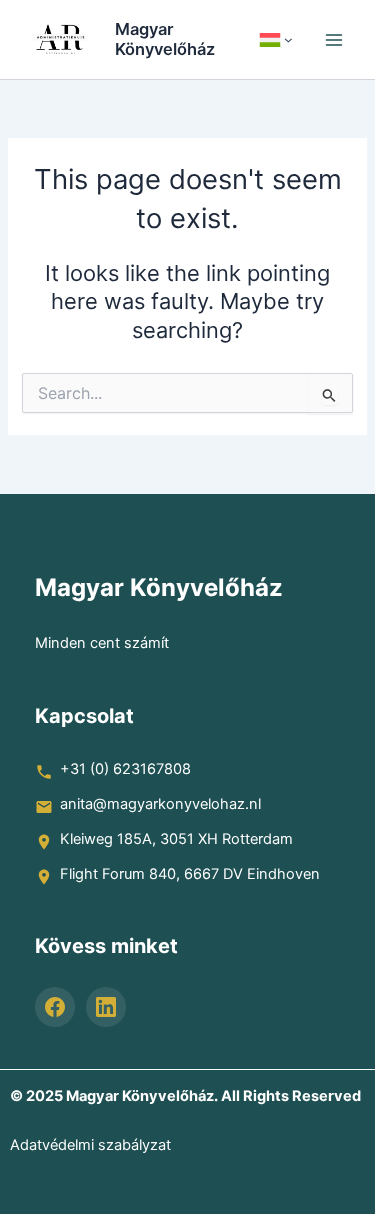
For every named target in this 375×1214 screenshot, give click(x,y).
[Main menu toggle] (334, 40)
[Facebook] (55, 1007)
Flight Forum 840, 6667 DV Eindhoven (190, 874)
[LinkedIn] (106, 1007)
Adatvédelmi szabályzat (90, 1145)
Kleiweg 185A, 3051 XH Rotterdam (176, 839)
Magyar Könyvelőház (165, 39)
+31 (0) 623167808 (125, 769)
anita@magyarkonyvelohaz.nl (160, 804)
